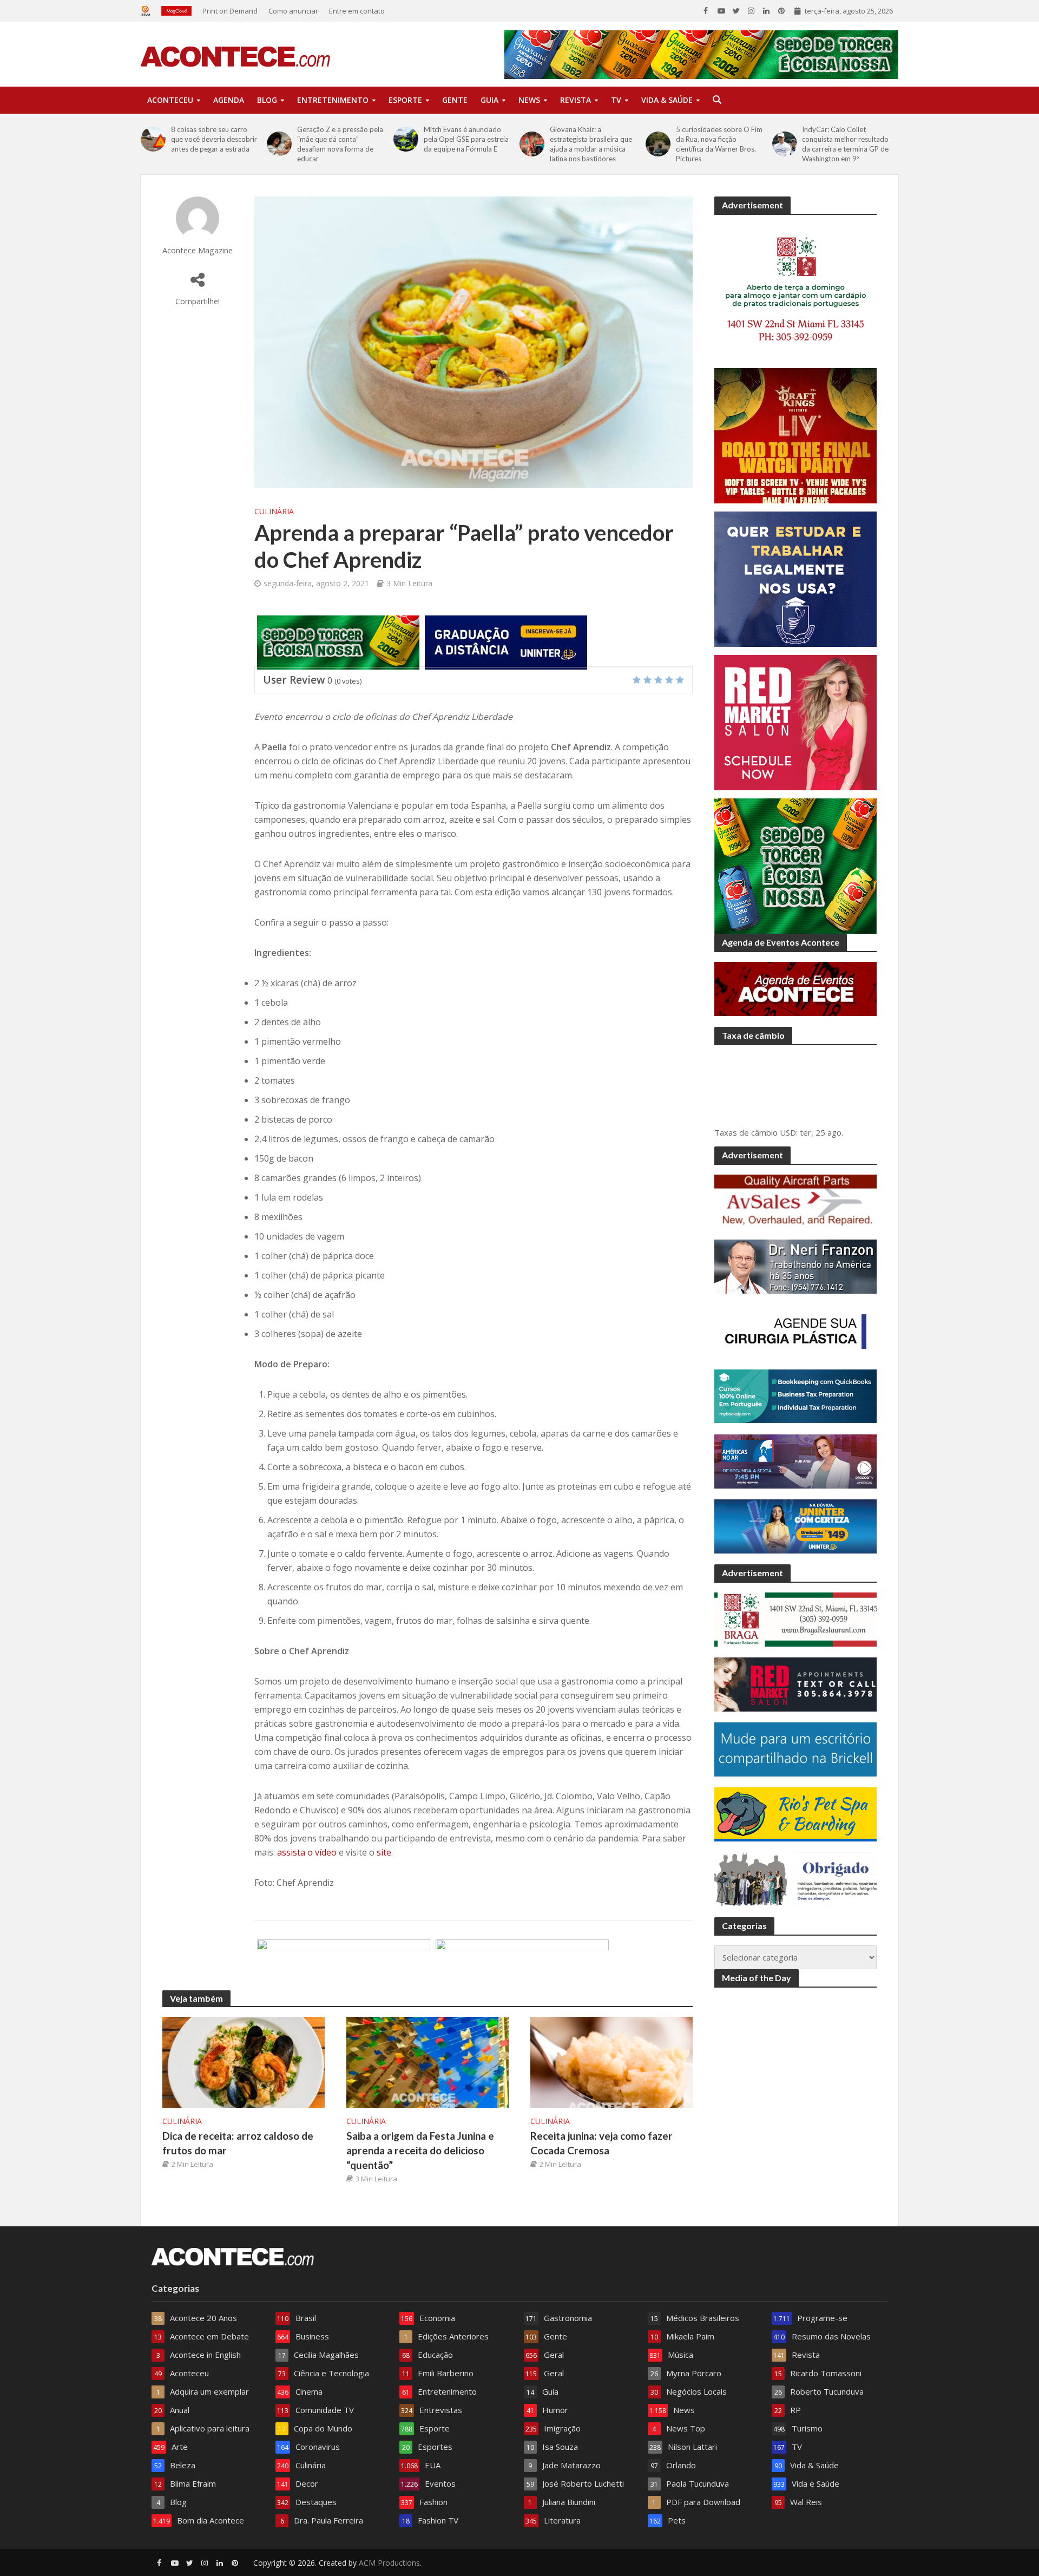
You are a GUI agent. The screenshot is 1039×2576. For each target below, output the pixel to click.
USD (788, 1132)
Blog (267, 100)
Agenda (229, 100)
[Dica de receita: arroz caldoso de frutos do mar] (244, 2061)
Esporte (405, 100)
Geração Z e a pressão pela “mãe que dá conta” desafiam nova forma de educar (340, 144)
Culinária (274, 511)
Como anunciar (293, 11)
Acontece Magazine (198, 250)
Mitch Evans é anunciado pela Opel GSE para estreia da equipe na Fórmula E (466, 139)
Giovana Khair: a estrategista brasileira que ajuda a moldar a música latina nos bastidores (591, 144)
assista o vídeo (307, 1852)
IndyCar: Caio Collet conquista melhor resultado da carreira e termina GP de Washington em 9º (845, 144)
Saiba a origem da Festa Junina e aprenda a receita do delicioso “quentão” (420, 2150)
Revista (576, 100)
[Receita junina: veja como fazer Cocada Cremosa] (611, 2061)
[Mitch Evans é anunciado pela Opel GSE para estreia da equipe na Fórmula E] (406, 139)
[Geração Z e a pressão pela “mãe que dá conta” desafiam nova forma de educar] (279, 144)
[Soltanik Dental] (344, 1965)
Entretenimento (333, 100)
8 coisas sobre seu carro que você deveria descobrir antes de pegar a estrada (214, 139)
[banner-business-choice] (522, 1965)
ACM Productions (389, 2563)
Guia (489, 100)
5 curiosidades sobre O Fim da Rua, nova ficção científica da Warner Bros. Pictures (719, 144)
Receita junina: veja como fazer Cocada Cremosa (601, 2143)
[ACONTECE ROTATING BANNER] (338, 641)
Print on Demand (230, 11)
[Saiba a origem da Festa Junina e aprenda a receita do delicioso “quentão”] (428, 2061)
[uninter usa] (506, 641)
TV (616, 100)
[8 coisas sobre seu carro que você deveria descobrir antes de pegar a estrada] (153, 139)
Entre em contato (357, 11)
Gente (455, 100)
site (383, 1852)
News (529, 100)
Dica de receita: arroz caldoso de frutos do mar (238, 2143)
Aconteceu (170, 100)
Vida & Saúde (667, 100)
